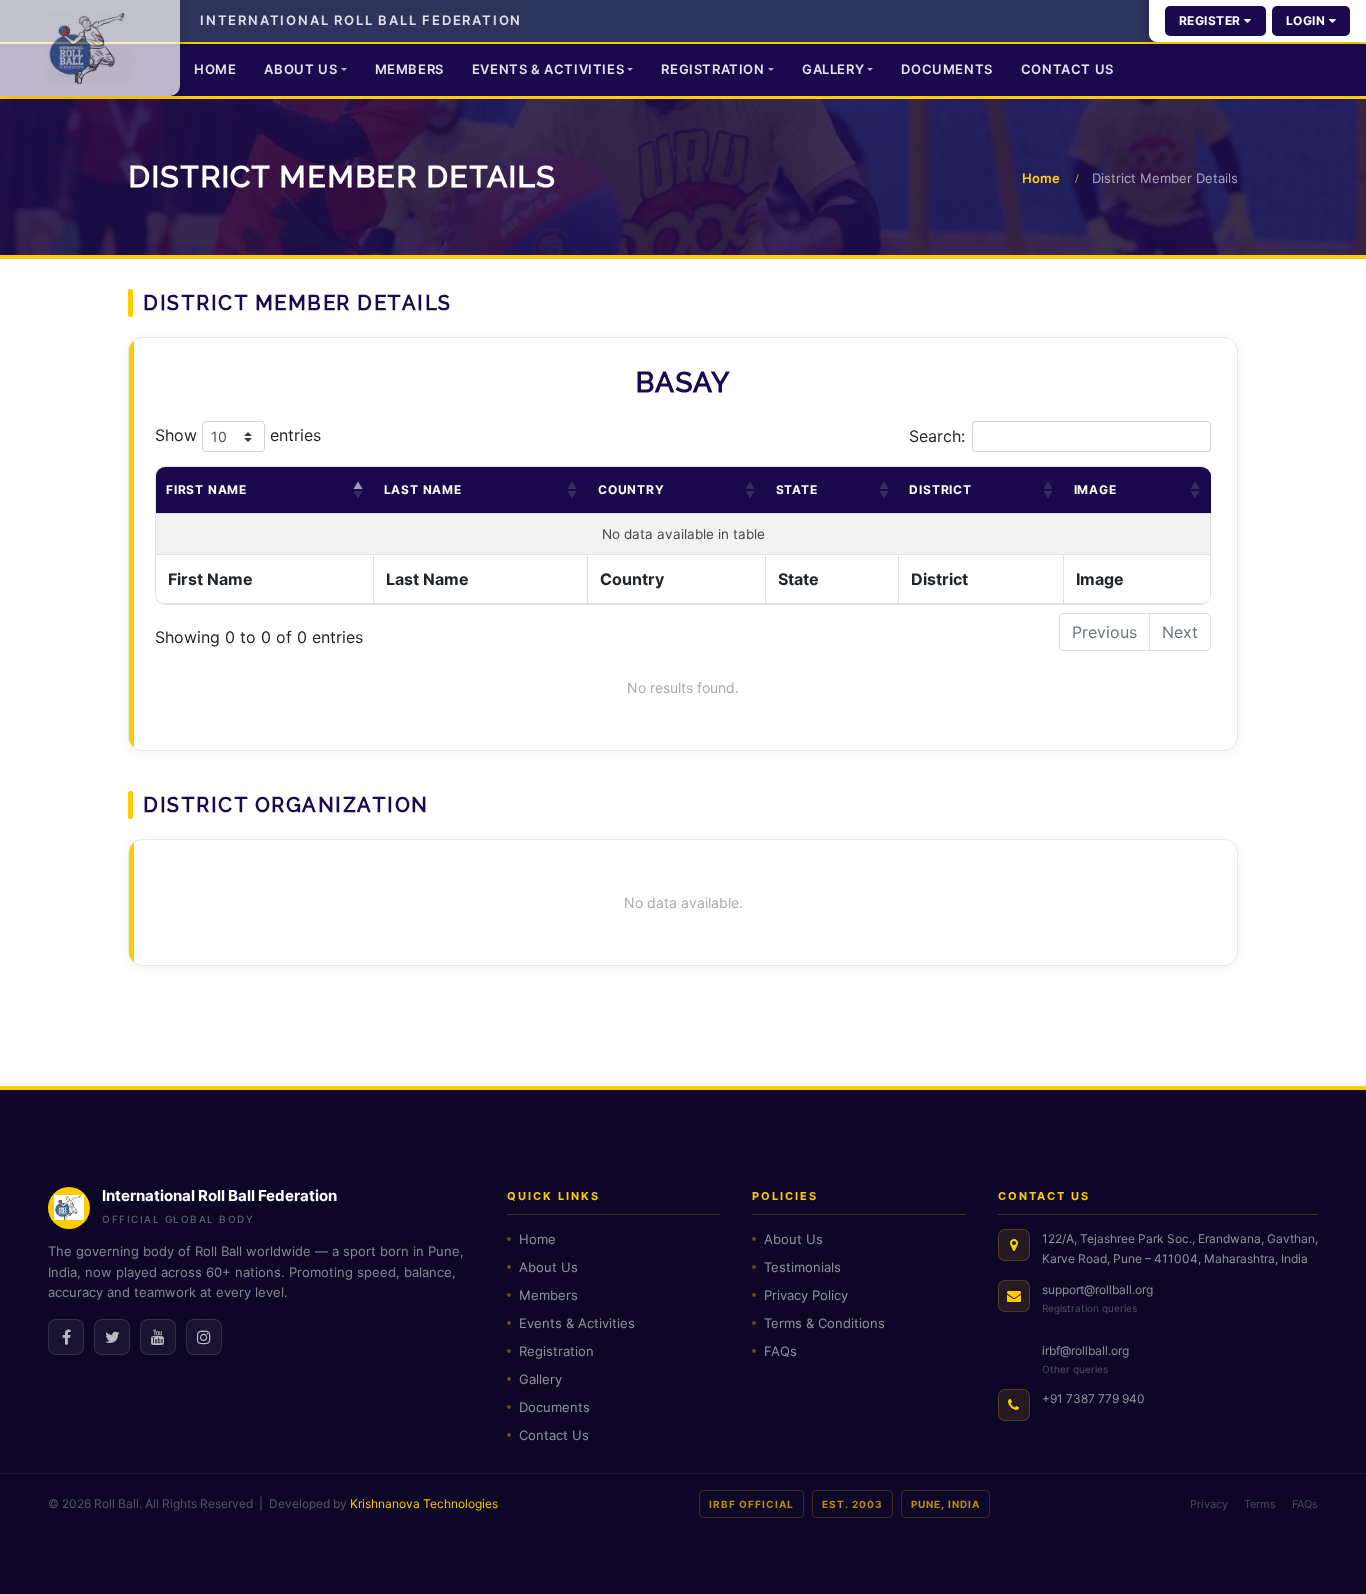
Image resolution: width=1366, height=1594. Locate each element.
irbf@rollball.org (1085, 1350)
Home (215, 69)
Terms (1260, 1504)
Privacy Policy (806, 1295)
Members (409, 69)
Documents (946, 69)
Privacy (1209, 1504)
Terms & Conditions (824, 1323)
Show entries (238, 435)
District (940, 489)
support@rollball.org (1097, 1289)
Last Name (423, 489)
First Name (206, 489)
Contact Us (1067, 69)
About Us (300, 69)
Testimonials (802, 1267)
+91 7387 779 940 (1093, 1398)
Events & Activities (548, 69)
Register (1212, 20)
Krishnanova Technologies (424, 1503)
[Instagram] (204, 1337)
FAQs (780, 1351)
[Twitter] (112, 1337)
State (797, 489)
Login (1307, 20)
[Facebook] (66, 1337)
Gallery (833, 69)
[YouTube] (158, 1337)
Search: (937, 436)
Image (1095, 489)
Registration (712, 69)
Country (631, 489)
